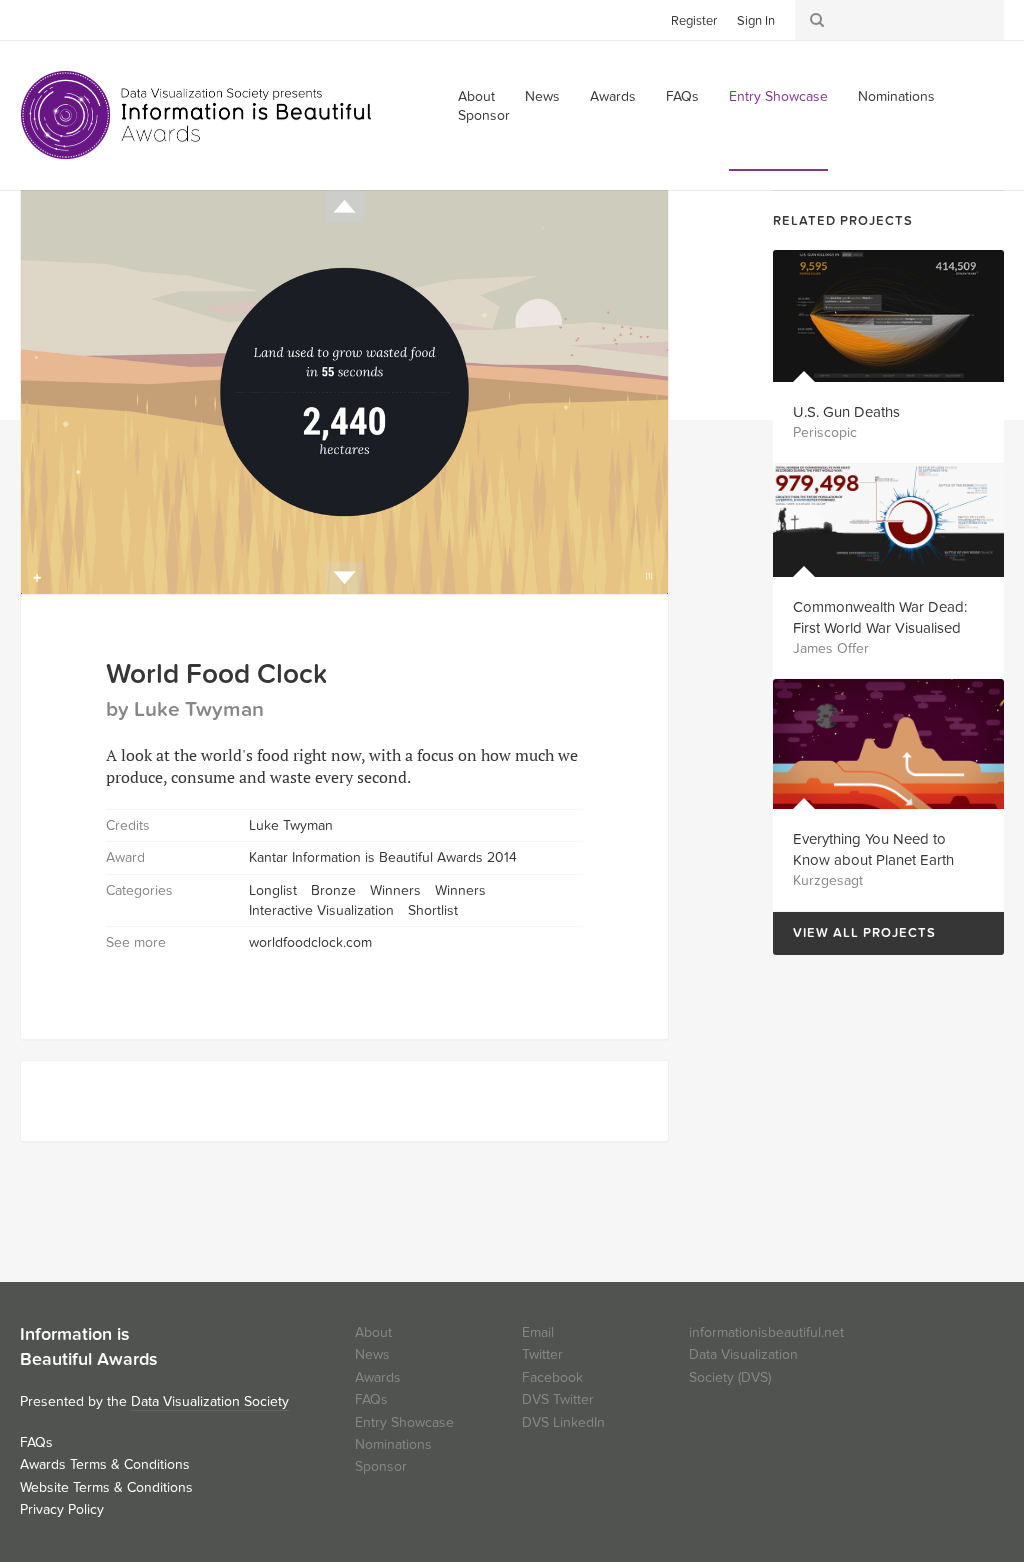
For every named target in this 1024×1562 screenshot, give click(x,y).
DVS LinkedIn (563, 1422)
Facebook (65, 19)
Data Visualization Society (210, 1401)
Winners (395, 890)
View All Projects (854, 933)
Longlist (273, 890)
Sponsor (484, 115)
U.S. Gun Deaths (846, 412)
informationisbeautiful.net (766, 1332)
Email (538, 1332)
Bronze (333, 890)
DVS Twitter (558, 1399)
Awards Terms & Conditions (105, 1464)
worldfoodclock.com (310, 942)
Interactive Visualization (321, 910)
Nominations (896, 96)
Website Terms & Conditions (106, 1487)
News (542, 96)
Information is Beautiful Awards (197, 115)
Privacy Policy (62, 1509)
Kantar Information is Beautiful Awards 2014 (383, 857)
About (373, 1332)
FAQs (682, 96)
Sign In (756, 21)
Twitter (35, 19)
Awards (613, 96)
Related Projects (843, 221)
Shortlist (433, 910)
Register (694, 21)
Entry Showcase (778, 96)
